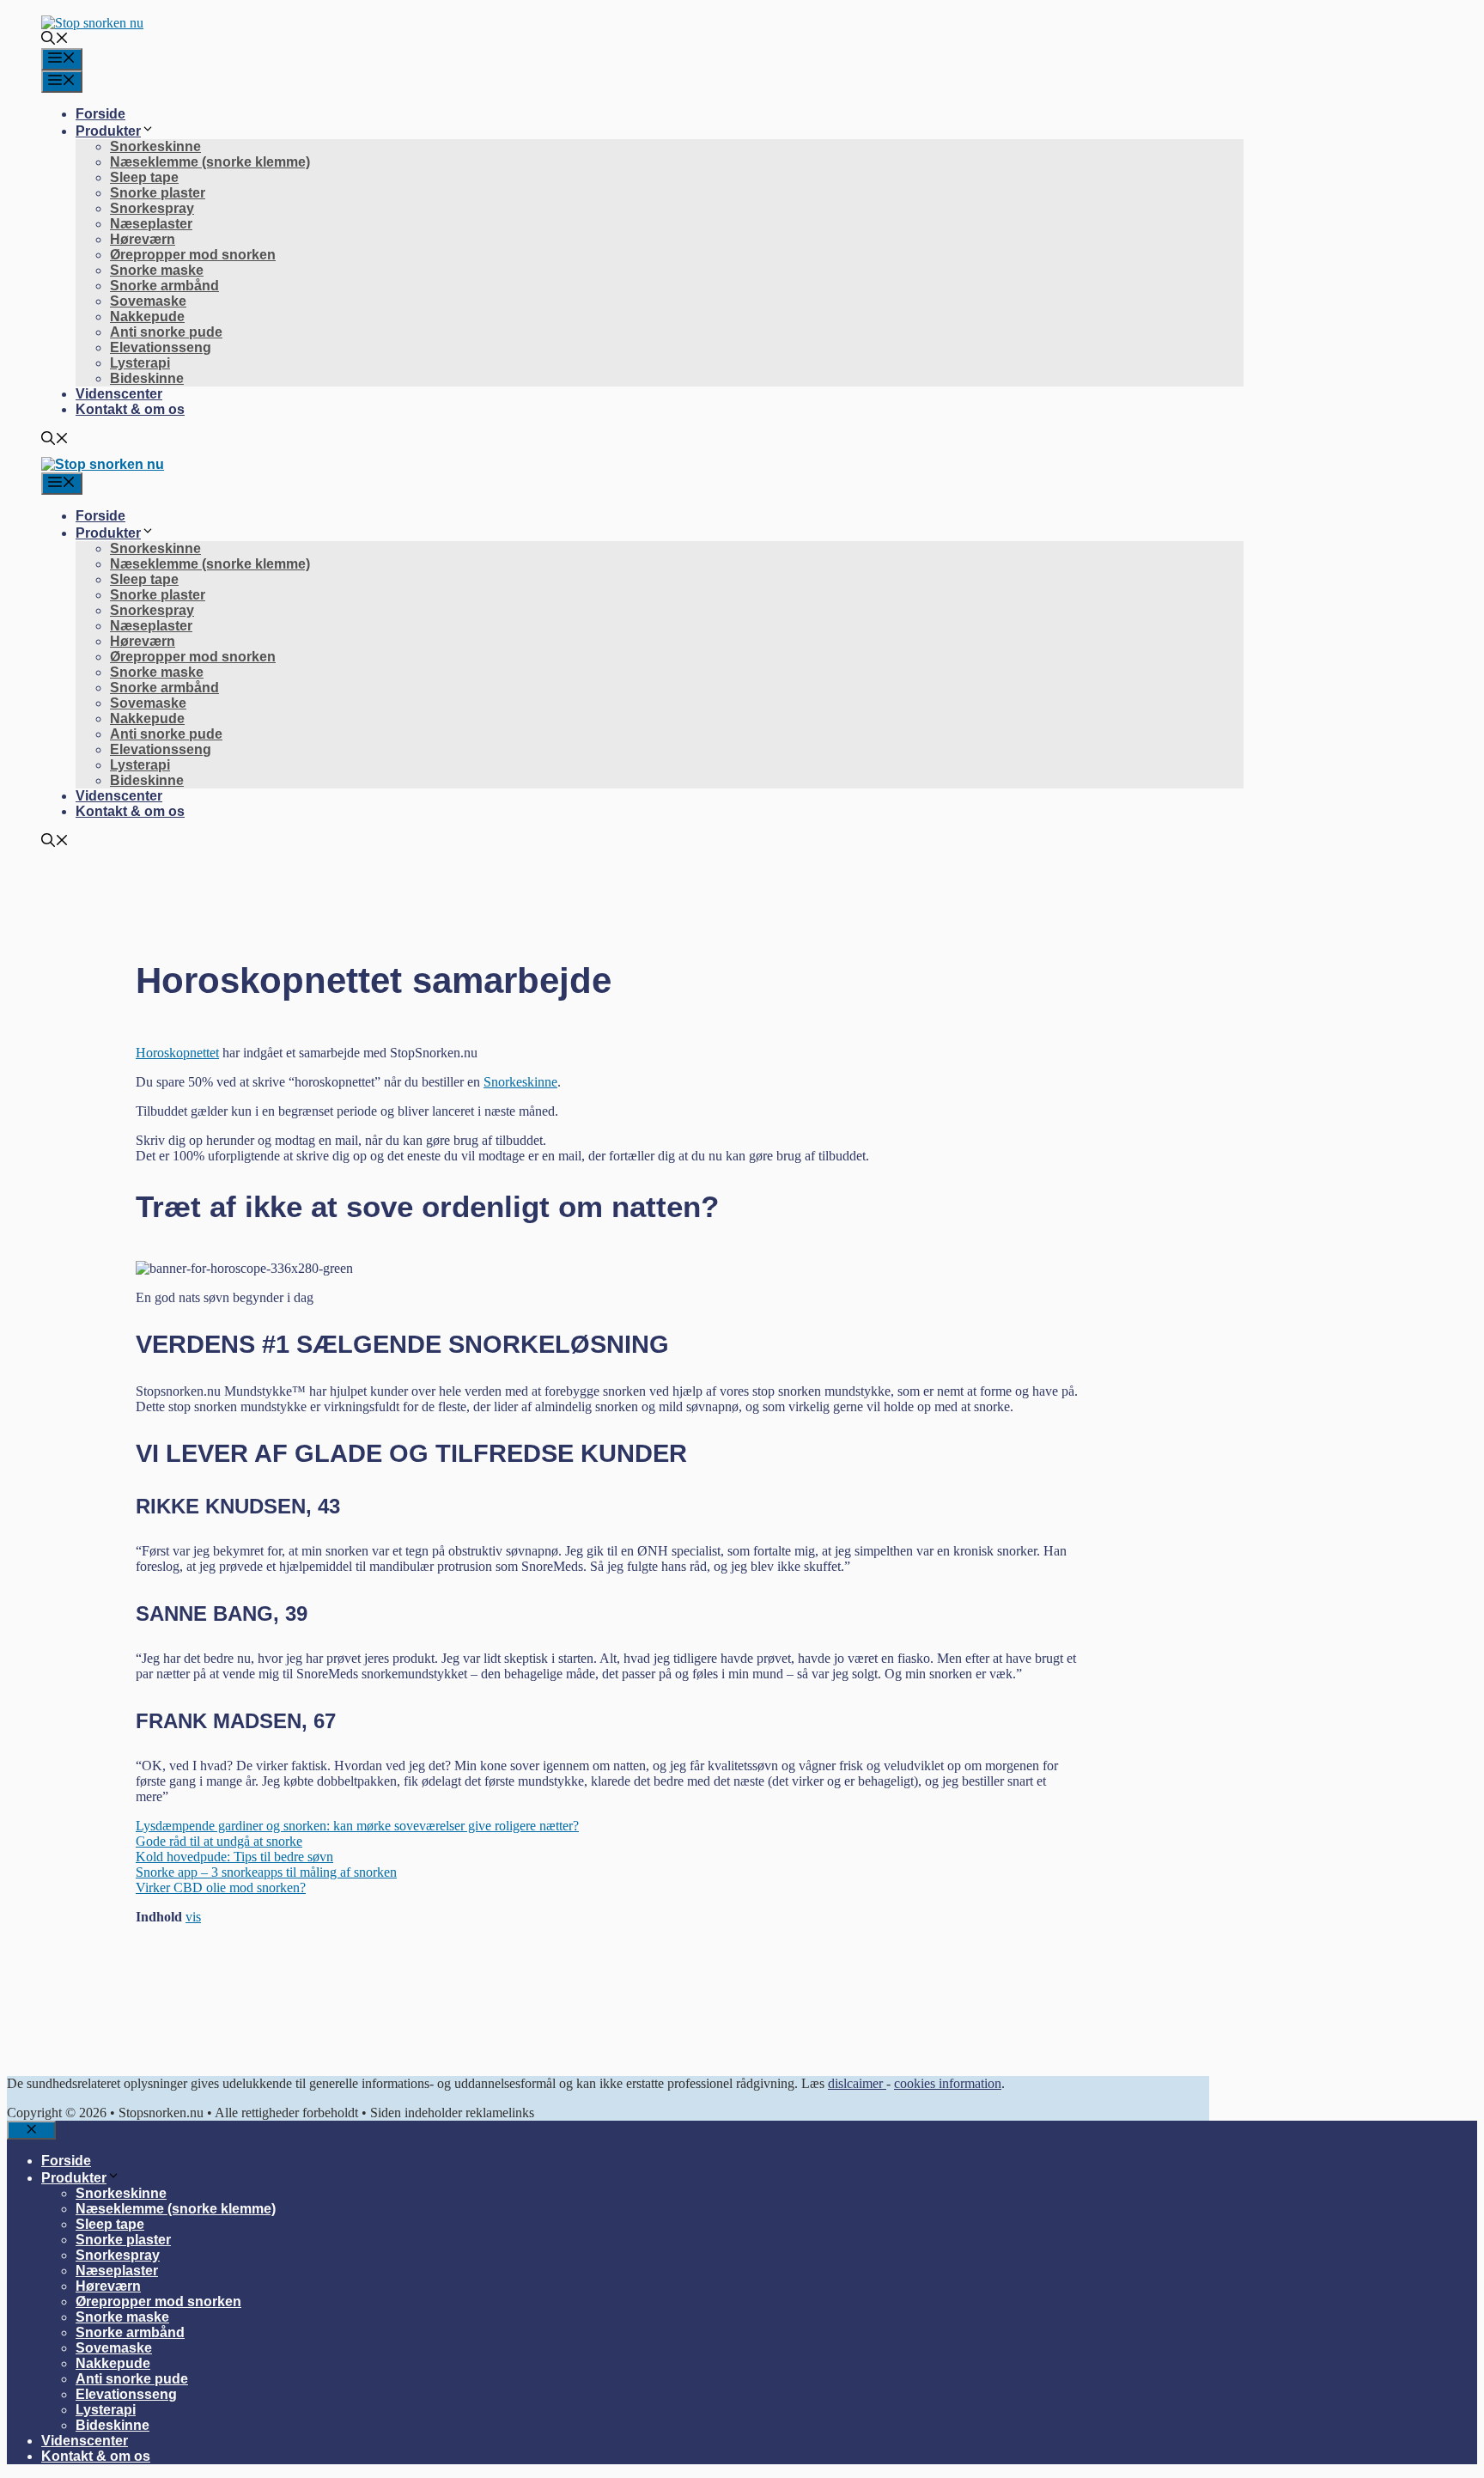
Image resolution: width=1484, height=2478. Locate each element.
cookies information (948, 2083)
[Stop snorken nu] (103, 464)
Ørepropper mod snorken (193, 255)
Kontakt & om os (130, 409)
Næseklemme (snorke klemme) (210, 162)
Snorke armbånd (164, 286)
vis (193, 1917)
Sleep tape (144, 177)
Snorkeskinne (155, 146)
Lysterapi (140, 363)
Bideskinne (147, 378)
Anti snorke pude (166, 332)
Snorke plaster (158, 193)
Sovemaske (148, 301)
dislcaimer (857, 2083)
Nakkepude (147, 317)
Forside (100, 114)
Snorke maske (157, 270)
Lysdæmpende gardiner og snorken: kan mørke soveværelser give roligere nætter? (357, 1826)
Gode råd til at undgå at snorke (219, 1841)
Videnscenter (119, 394)
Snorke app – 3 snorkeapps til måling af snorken (266, 1872)
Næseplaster (151, 224)
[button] (55, 40)
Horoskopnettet (177, 1053)
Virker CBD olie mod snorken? (221, 1887)
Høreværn (143, 239)
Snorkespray (152, 208)
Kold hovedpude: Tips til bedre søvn (234, 1857)
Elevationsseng (161, 347)
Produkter (108, 131)
